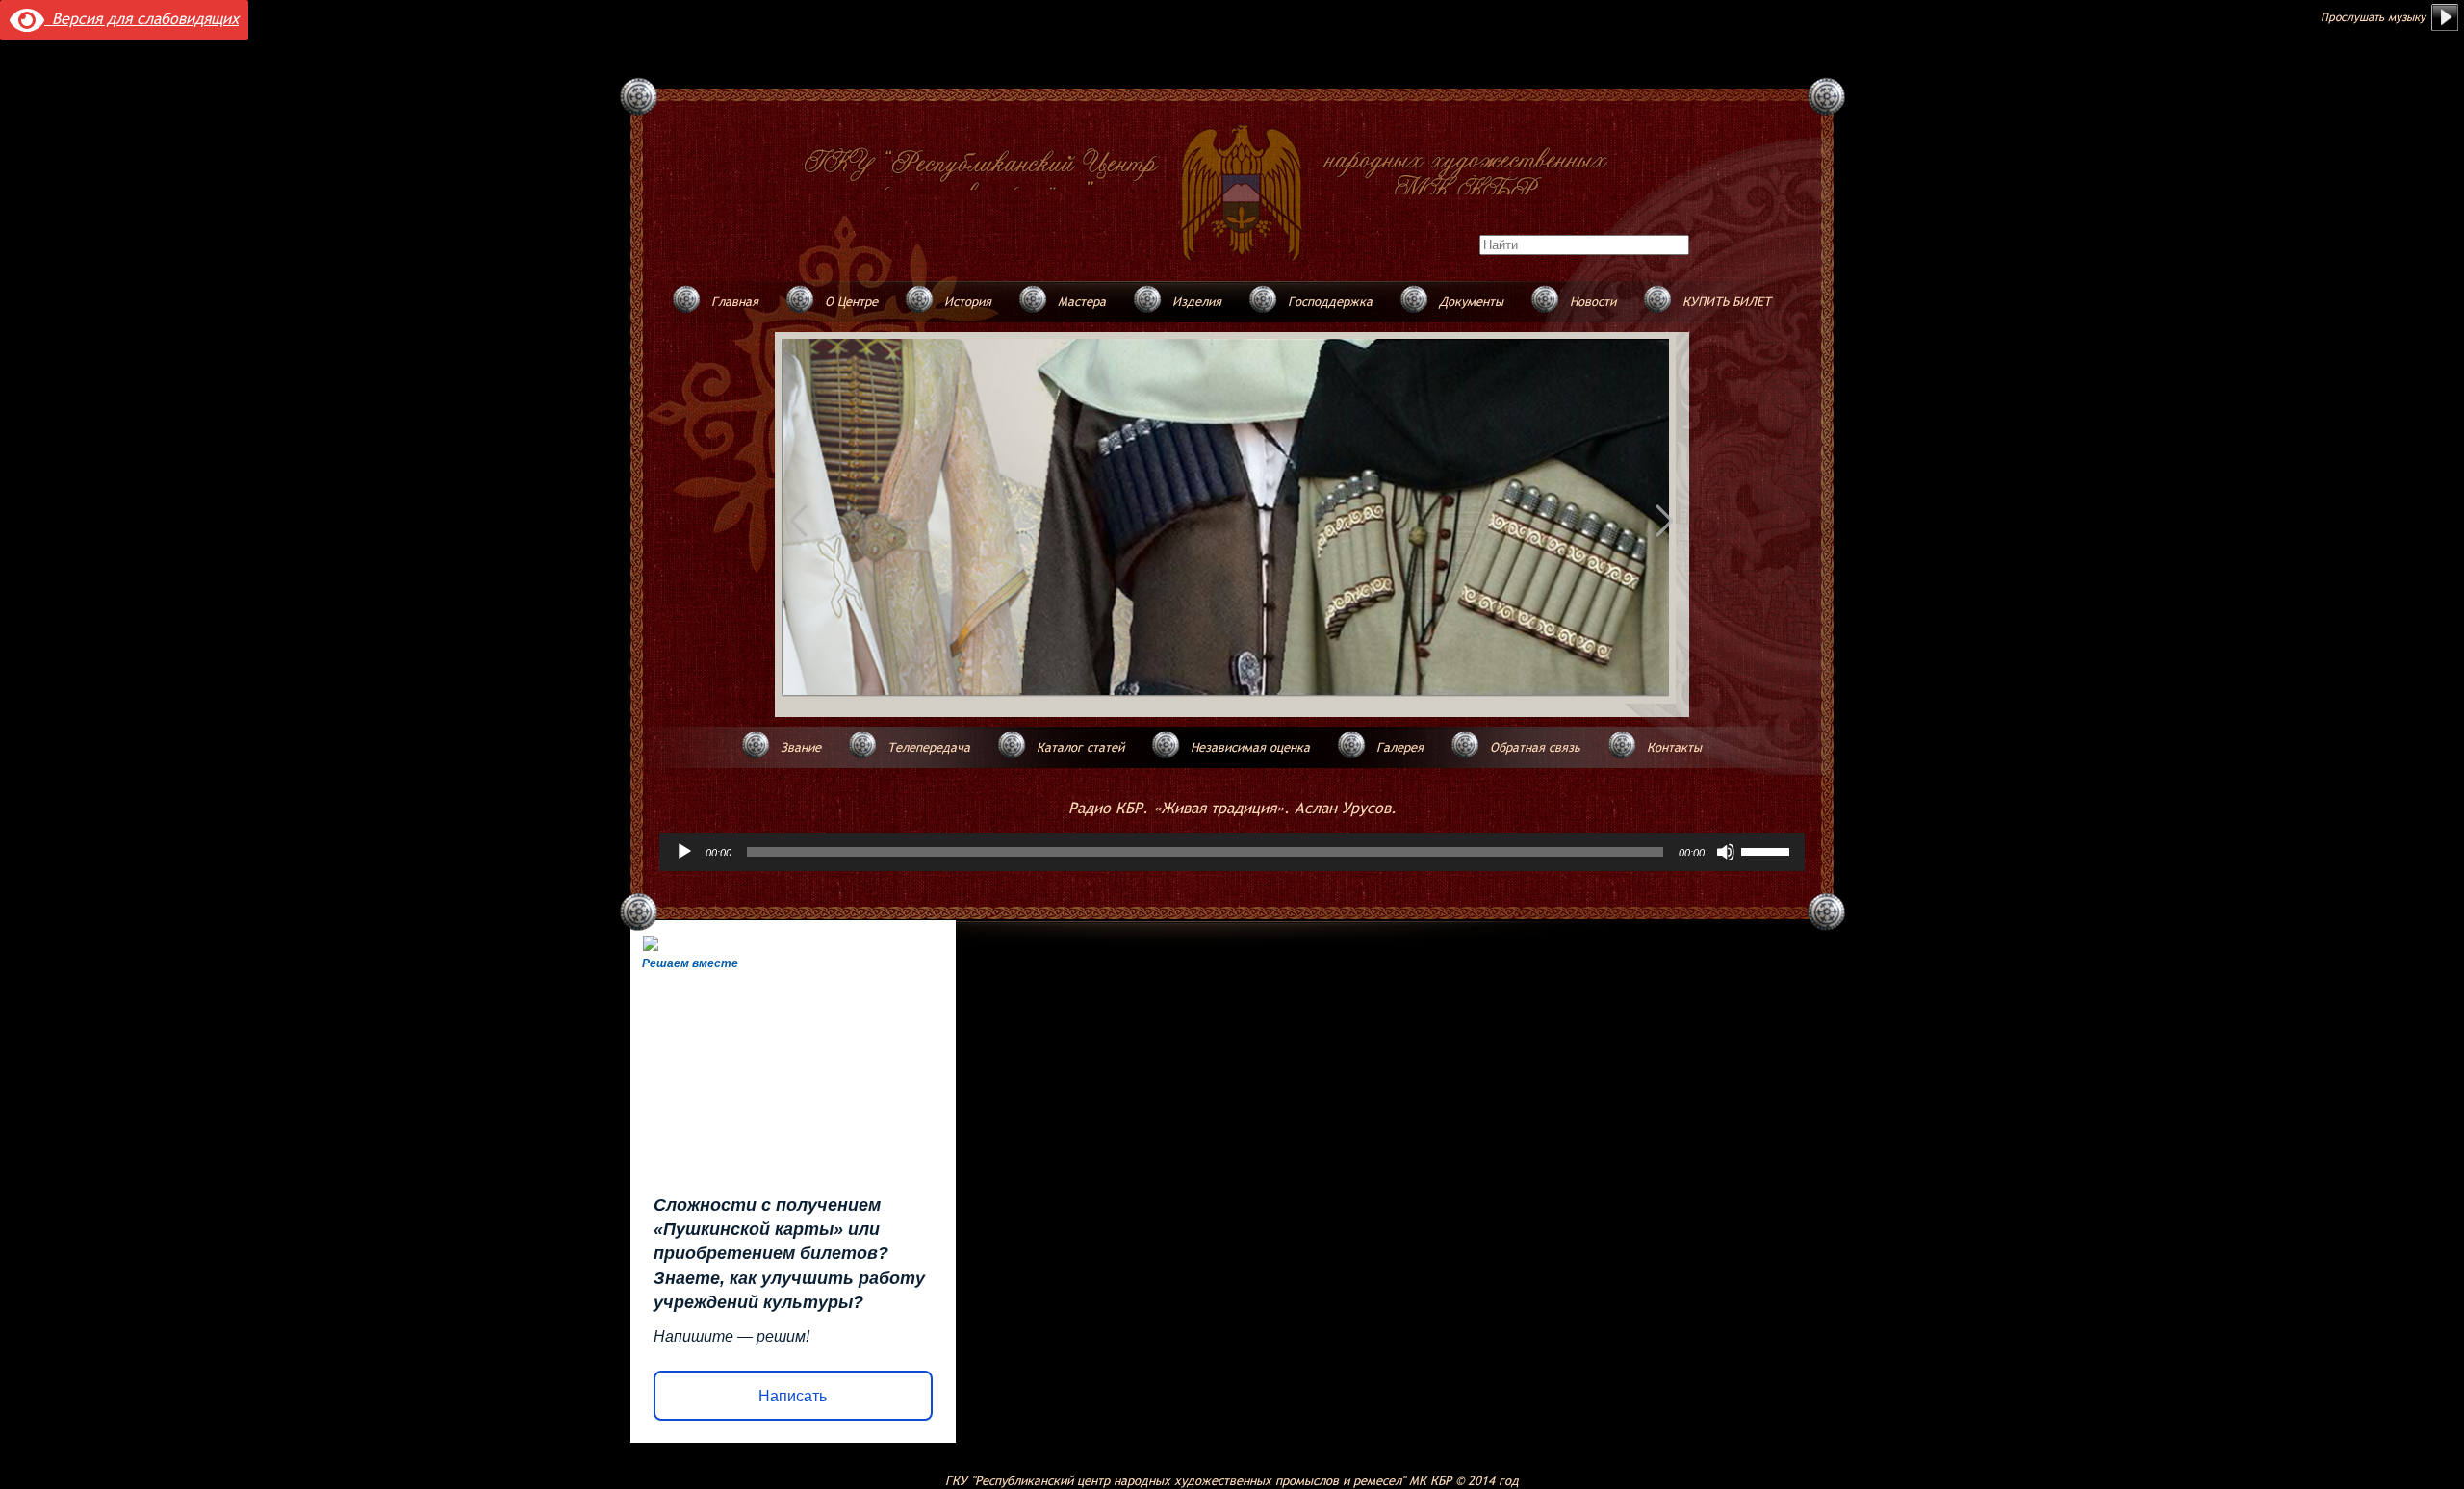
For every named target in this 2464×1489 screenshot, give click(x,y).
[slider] (1768, 850)
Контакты (1674, 747)
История (968, 301)
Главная (735, 301)
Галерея (1400, 747)
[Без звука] (1726, 852)
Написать (793, 1396)
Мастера (1082, 301)
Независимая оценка (1250, 747)
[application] (1232, 852)
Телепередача (929, 747)
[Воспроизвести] (684, 852)
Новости (1593, 301)
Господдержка (1330, 301)
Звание (801, 747)
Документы (1471, 301)
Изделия (1197, 301)
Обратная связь (1535, 747)
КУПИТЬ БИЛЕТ (1727, 301)
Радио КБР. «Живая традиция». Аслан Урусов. (1232, 808)
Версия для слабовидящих (141, 18)
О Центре (851, 301)
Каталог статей (1080, 747)
